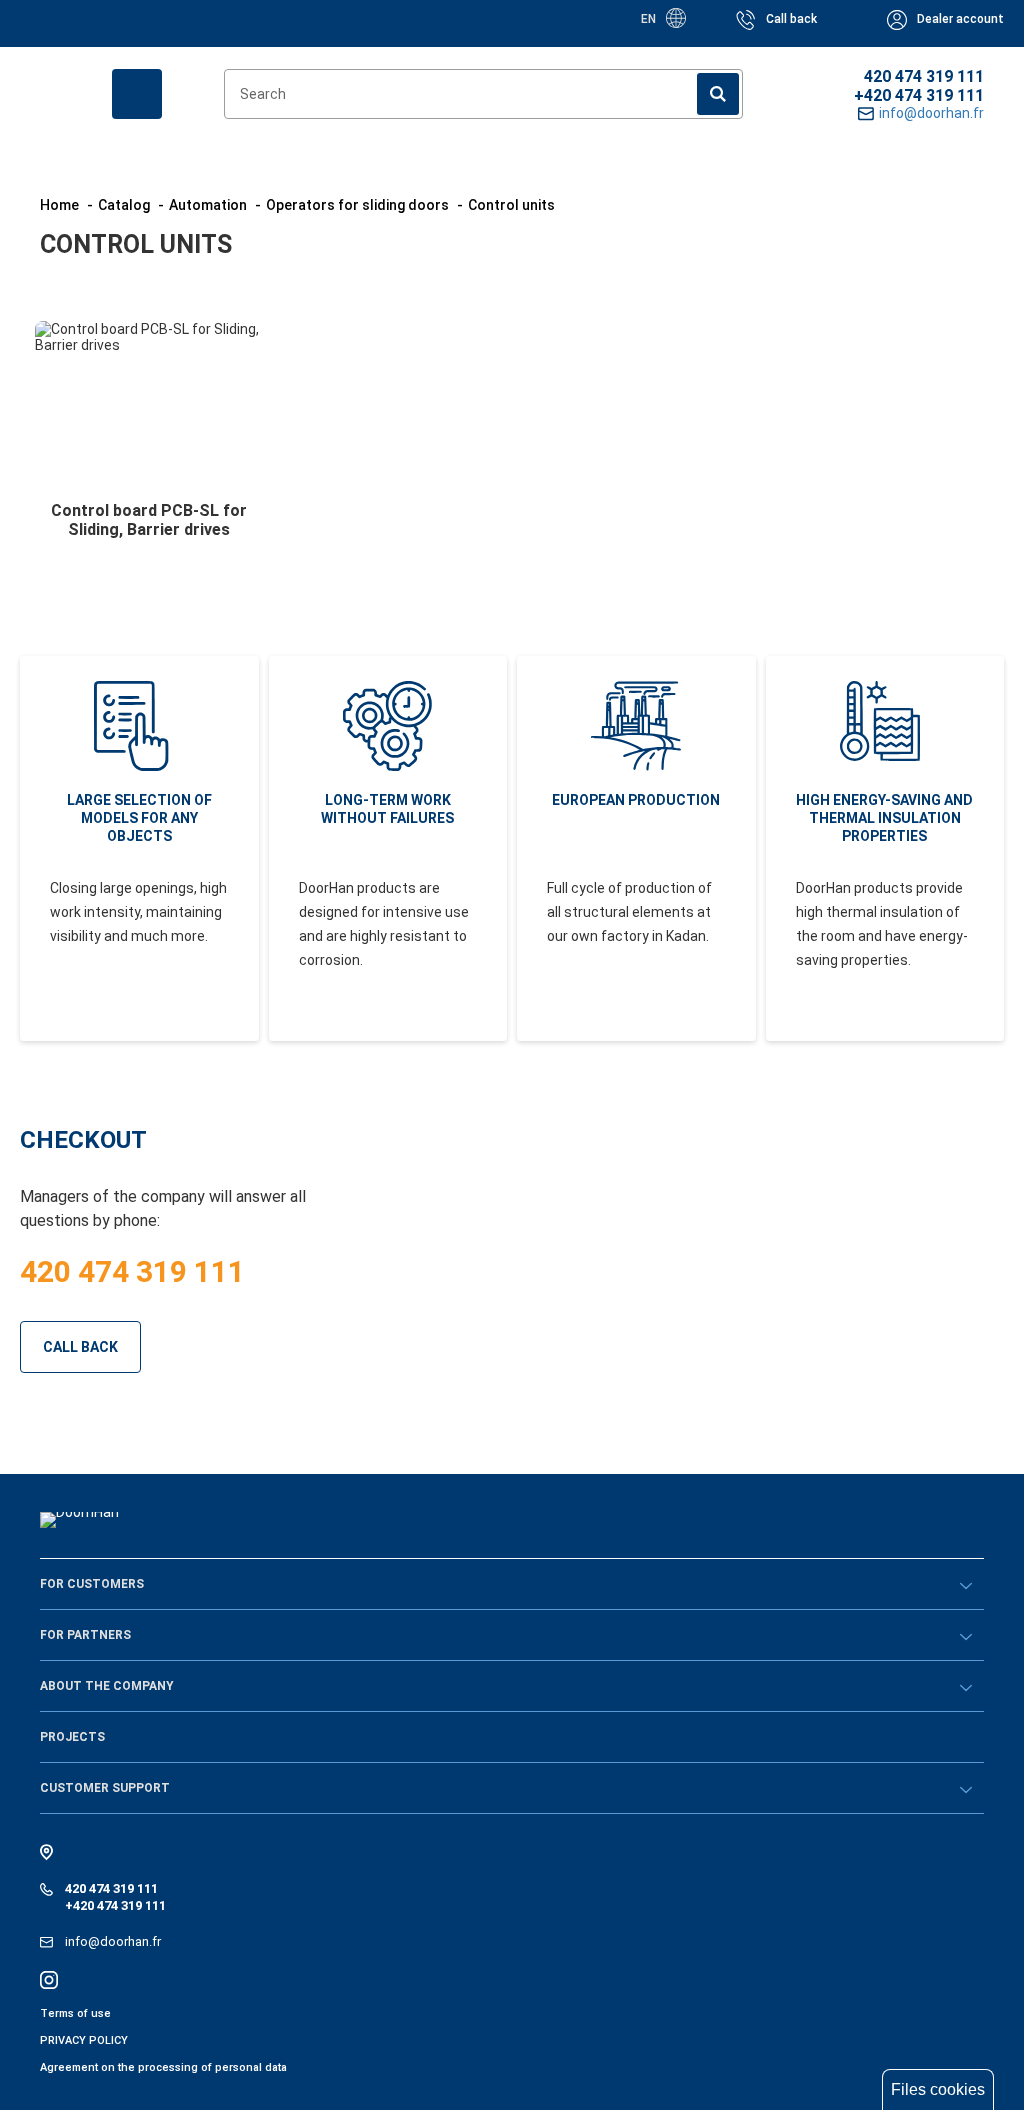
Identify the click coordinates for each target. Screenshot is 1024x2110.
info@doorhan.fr (113, 1941)
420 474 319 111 (924, 76)
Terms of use (75, 2013)
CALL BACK (80, 1347)
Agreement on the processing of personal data (163, 2067)
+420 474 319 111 (919, 95)
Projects (72, 1737)
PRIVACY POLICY (84, 2040)
